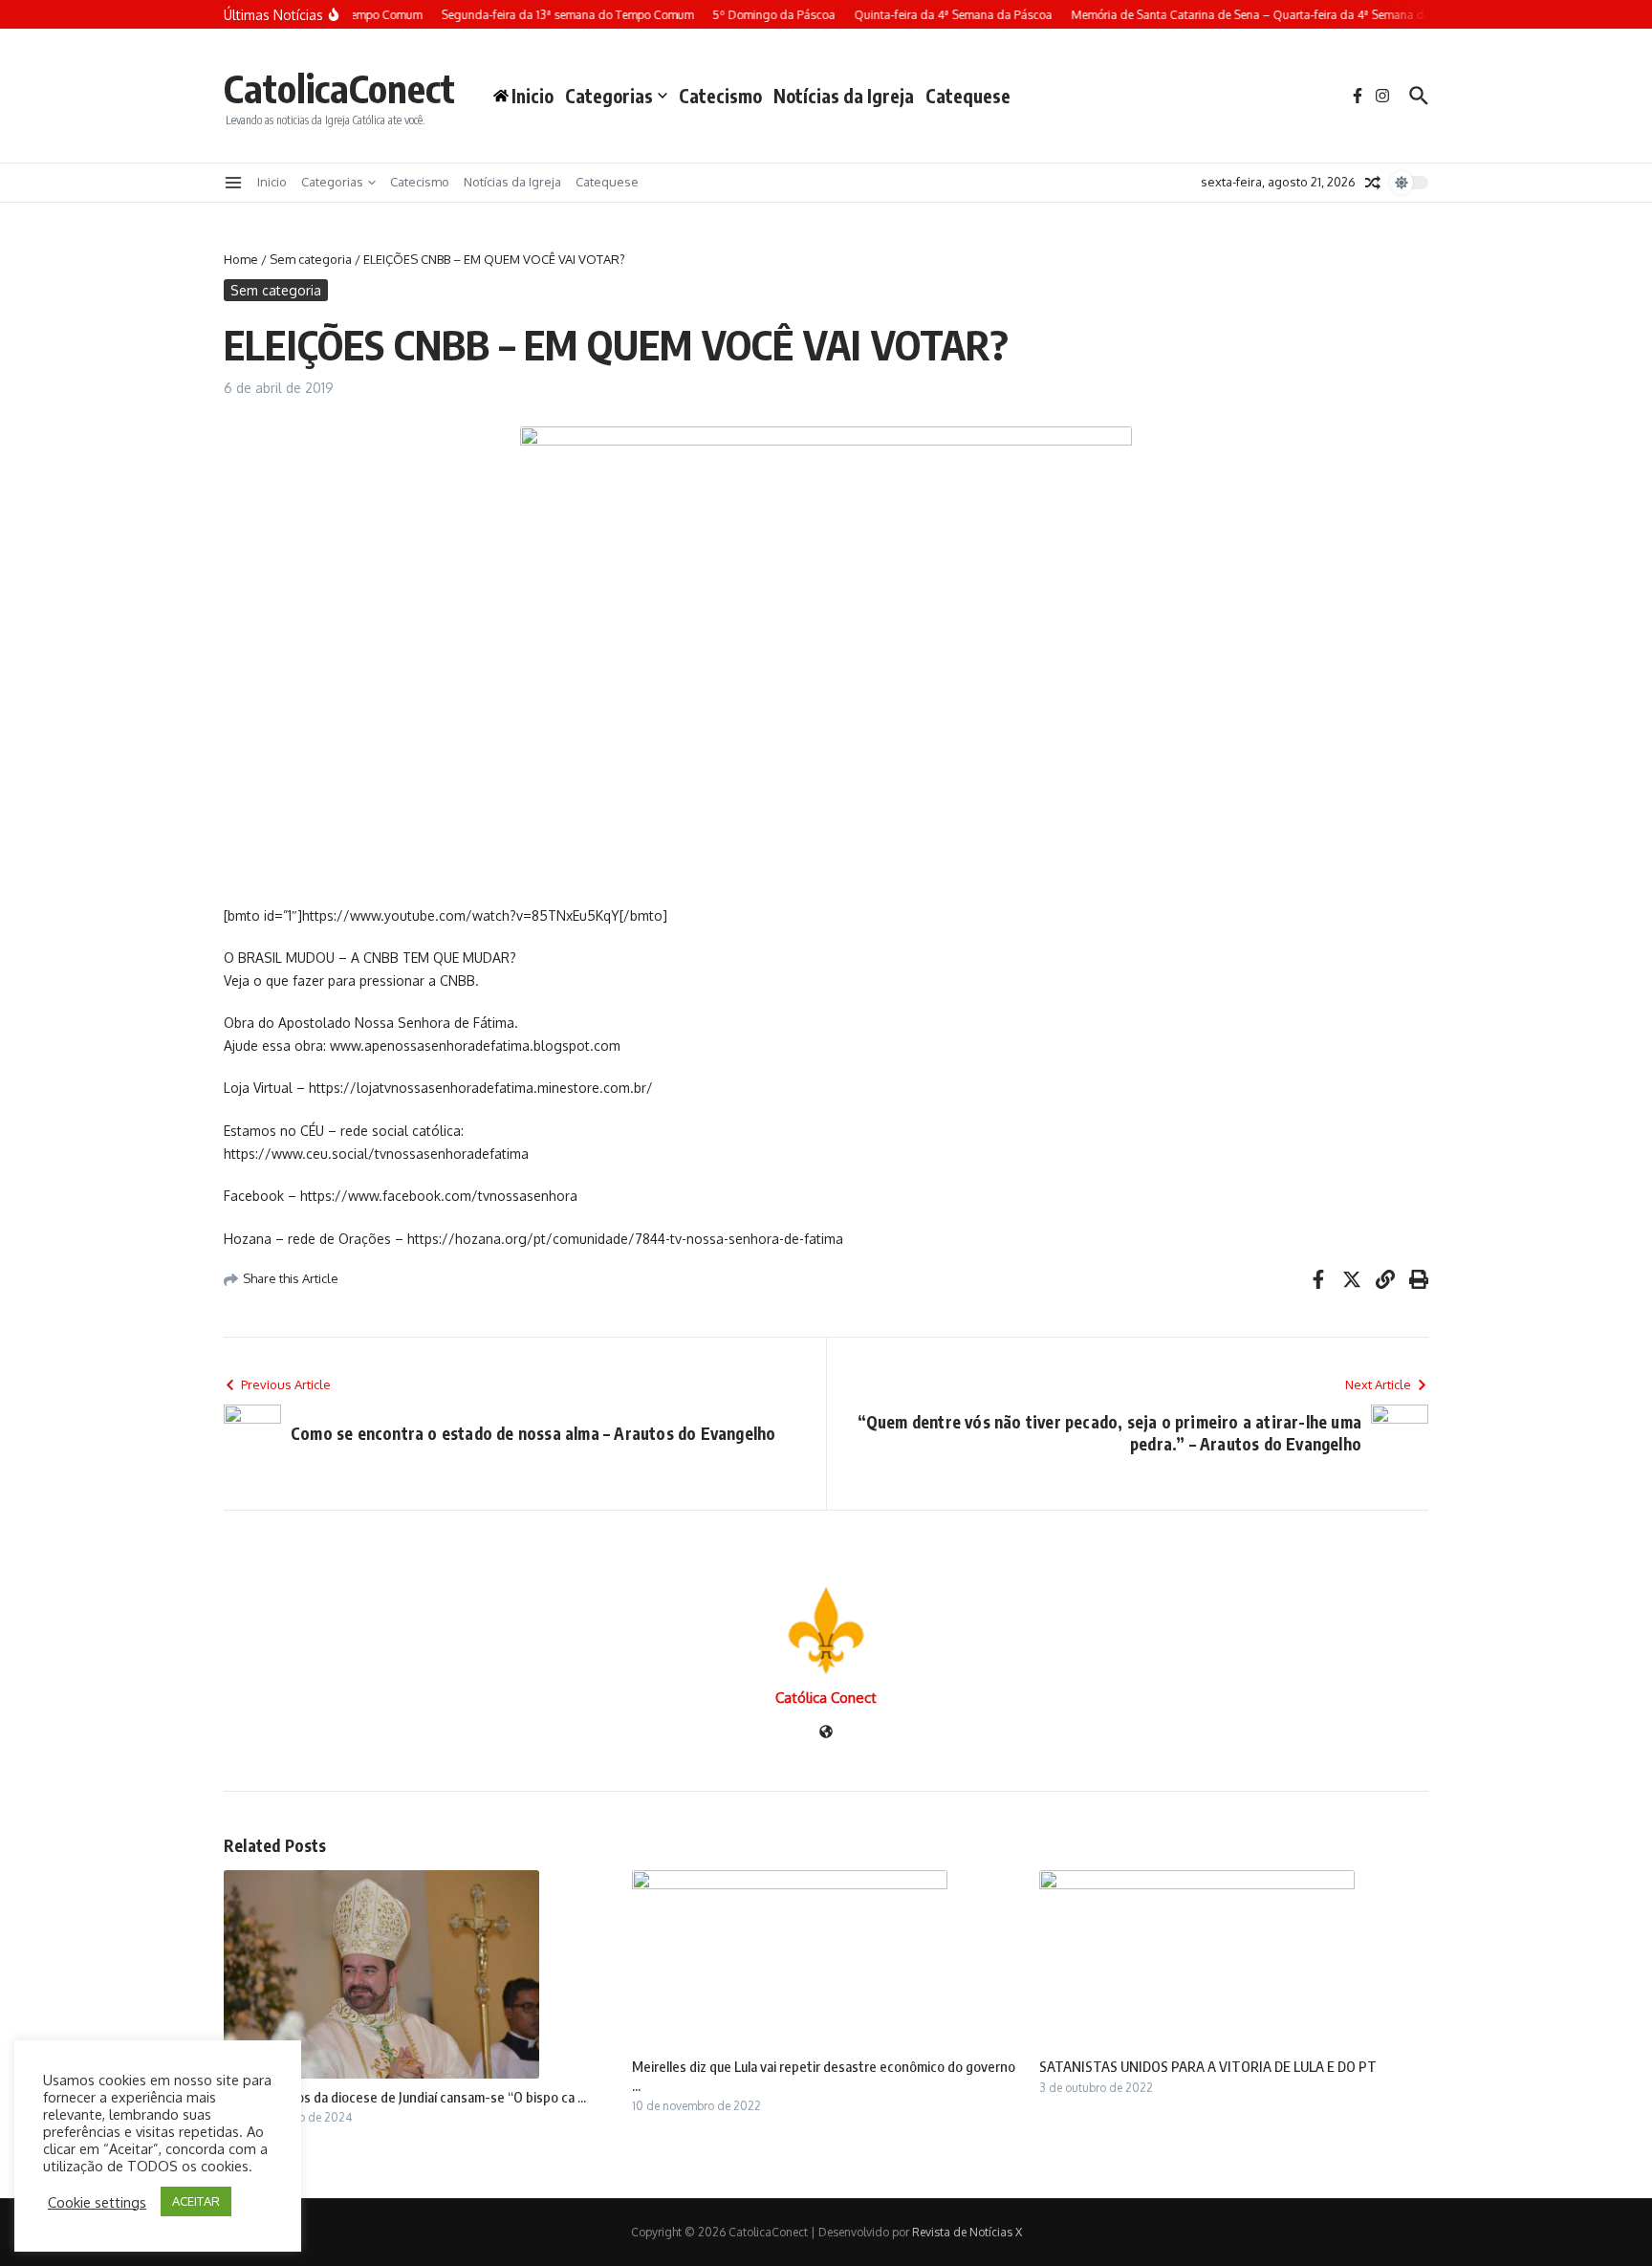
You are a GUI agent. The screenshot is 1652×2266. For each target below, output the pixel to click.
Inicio (272, 182)
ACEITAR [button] (196, 2201)
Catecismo (720, 96)
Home (241, 259)
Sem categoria (311, 259)
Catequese (968, 96)
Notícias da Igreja (844, 96)
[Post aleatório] (1373, 183)
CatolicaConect (339, 88)
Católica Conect (826, 1698)
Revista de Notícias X (967, 2232)
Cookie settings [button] (97, 2202)
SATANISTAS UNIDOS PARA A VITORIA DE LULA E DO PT (1208, 2066)
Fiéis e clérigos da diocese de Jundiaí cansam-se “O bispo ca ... (405, 2097)
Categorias (609, 96)
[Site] (826, 1733)
